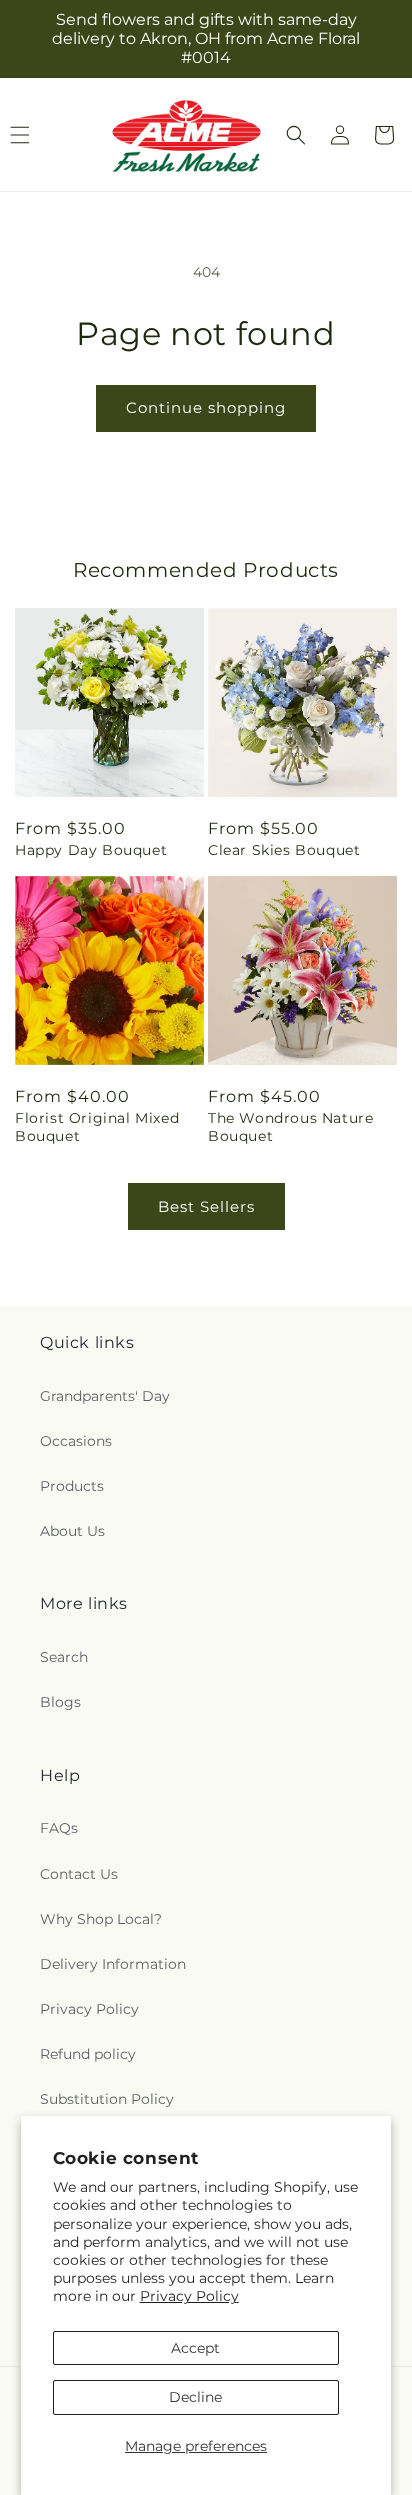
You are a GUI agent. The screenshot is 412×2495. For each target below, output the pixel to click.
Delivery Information (113, 1964)
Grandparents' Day (105, 1396)
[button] (296, 135)
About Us (72, 1531)
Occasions (76, 1441)
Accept (195, 2348)
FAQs (59, 1828)
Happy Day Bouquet (91, 850)
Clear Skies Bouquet (284, 850)
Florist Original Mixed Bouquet (97, 1127)
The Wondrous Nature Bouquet (290, 1127)
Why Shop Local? (101, 1919)
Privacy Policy (189, 2296)
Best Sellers (206, 1206)
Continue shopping (206, 407)
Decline (195, 2397)
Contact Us (79, 1874)
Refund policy (88, 2054)
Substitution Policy (107, 2099)
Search (64, 1657)
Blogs (60, 1702)
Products (72, 1486)
